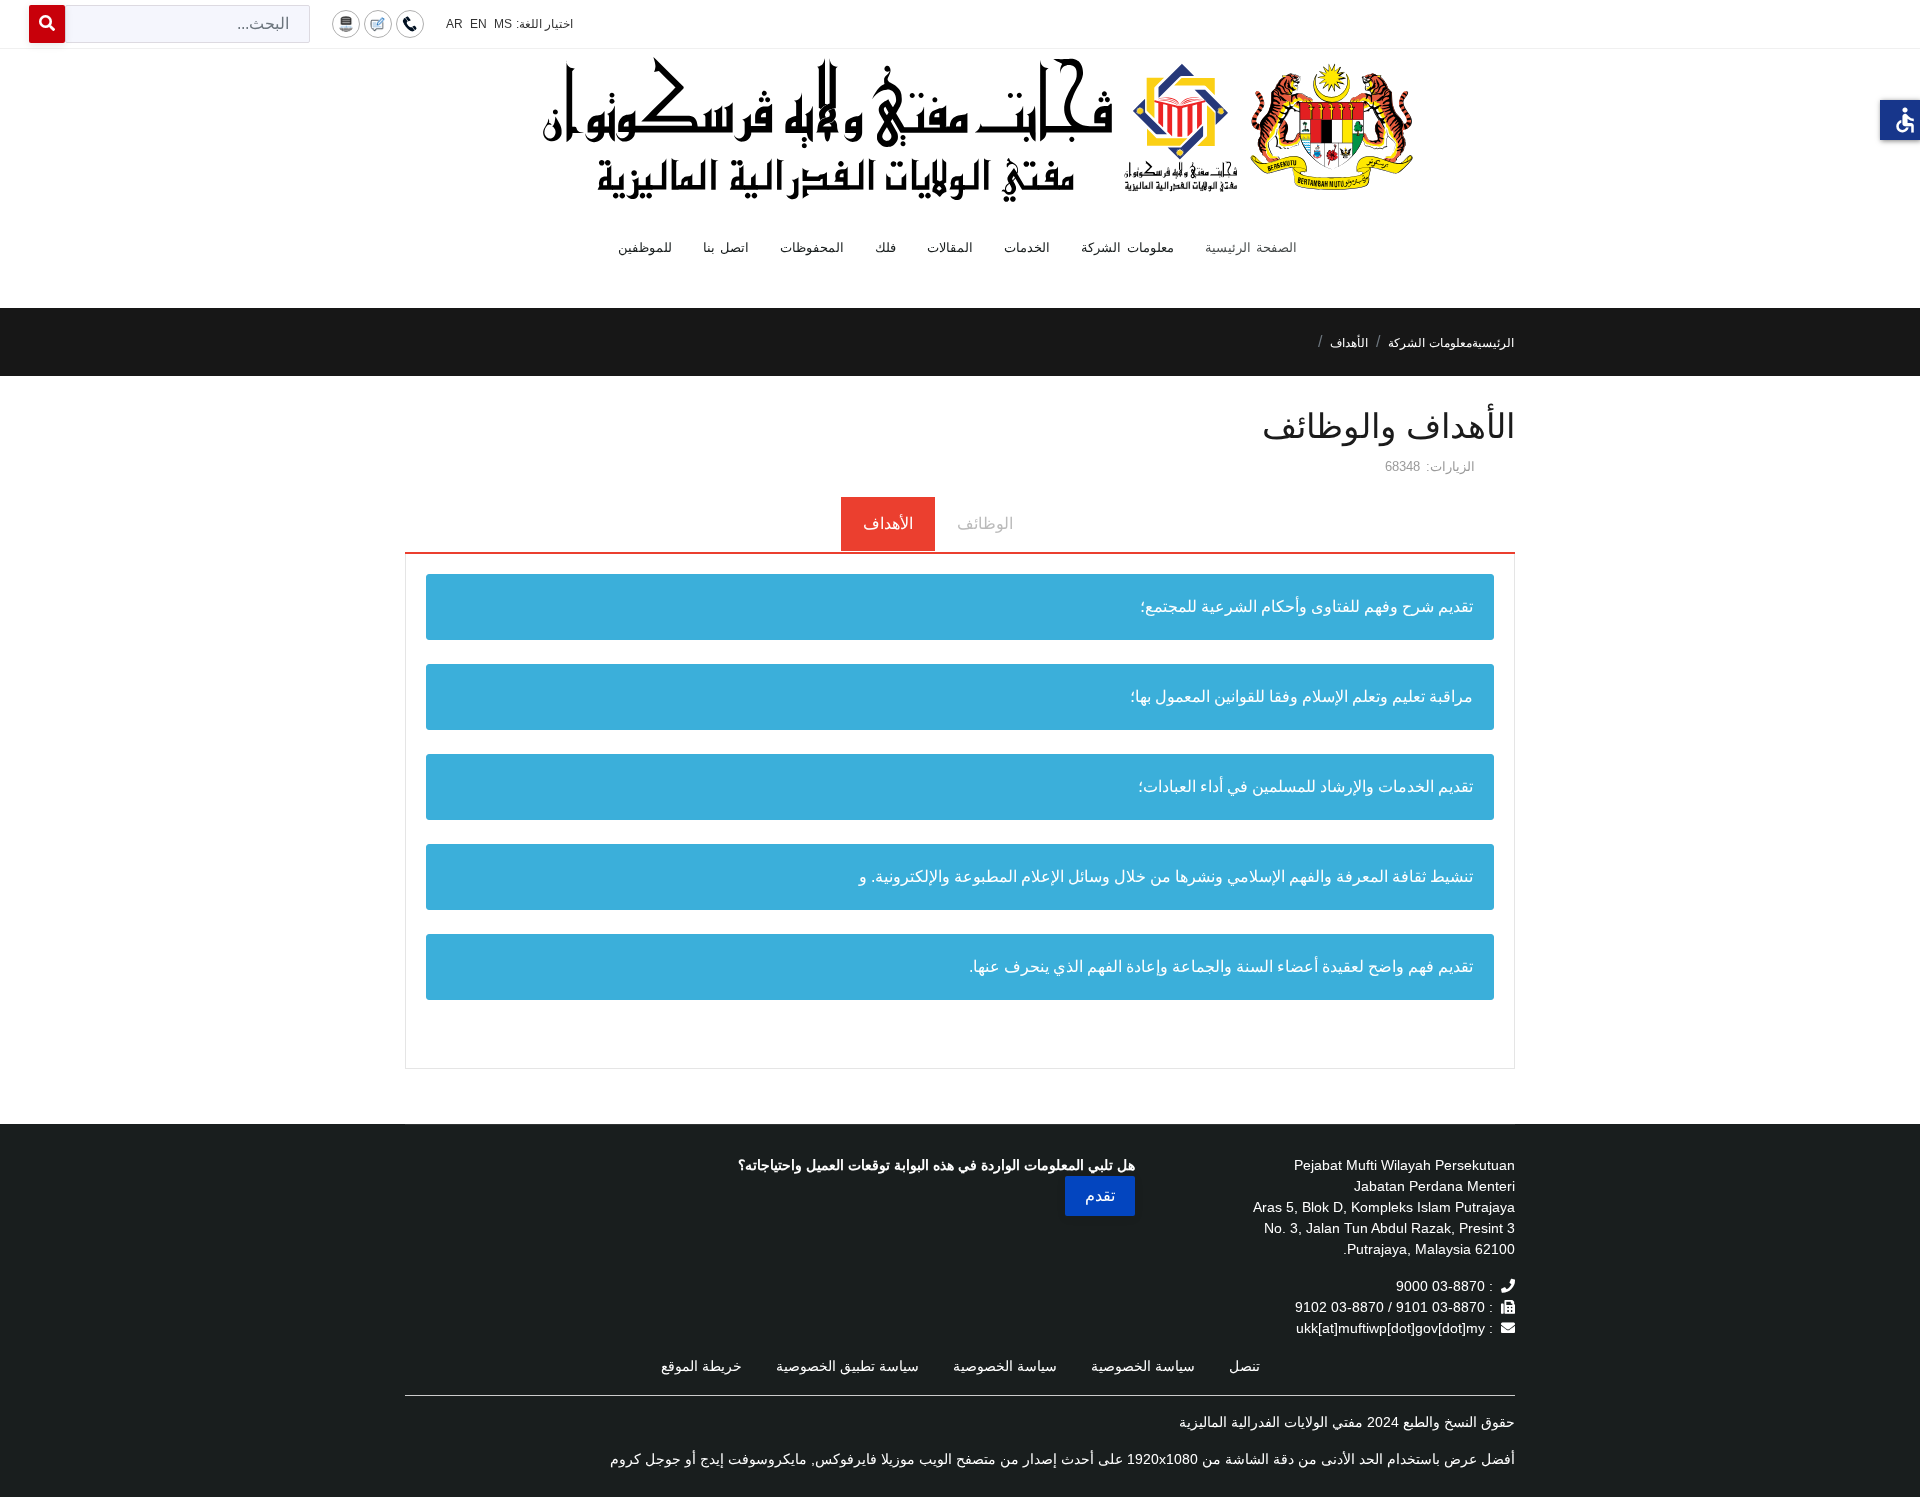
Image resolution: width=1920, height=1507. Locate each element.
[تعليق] (378, 23)
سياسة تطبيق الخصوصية (847, 1366)
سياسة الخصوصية (1143, 1366)
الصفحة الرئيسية (1251, 247)
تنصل (1244, 1366)
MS (503, 24)
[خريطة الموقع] (346, 23)
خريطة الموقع (701, 1366)
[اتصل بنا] (410, 23)
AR (454, 24)
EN (478, 24)
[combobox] (187, 24)
